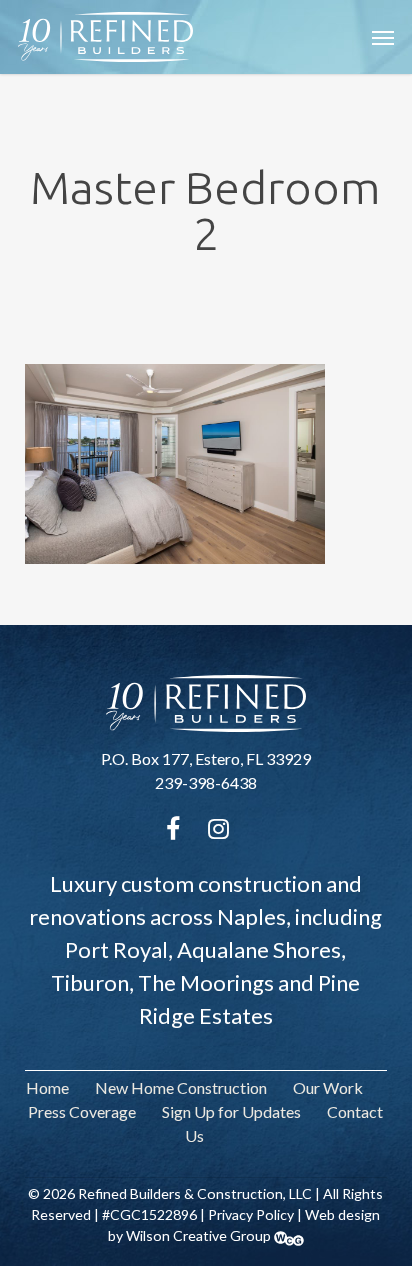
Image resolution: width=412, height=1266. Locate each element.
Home (47, 1087)
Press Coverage (82, 1111)
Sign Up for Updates (231, 1111)
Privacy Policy (251, 1214)
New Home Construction (181, 1087)
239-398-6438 (206, 782)
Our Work (328, 1087)
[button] (383, 37)
